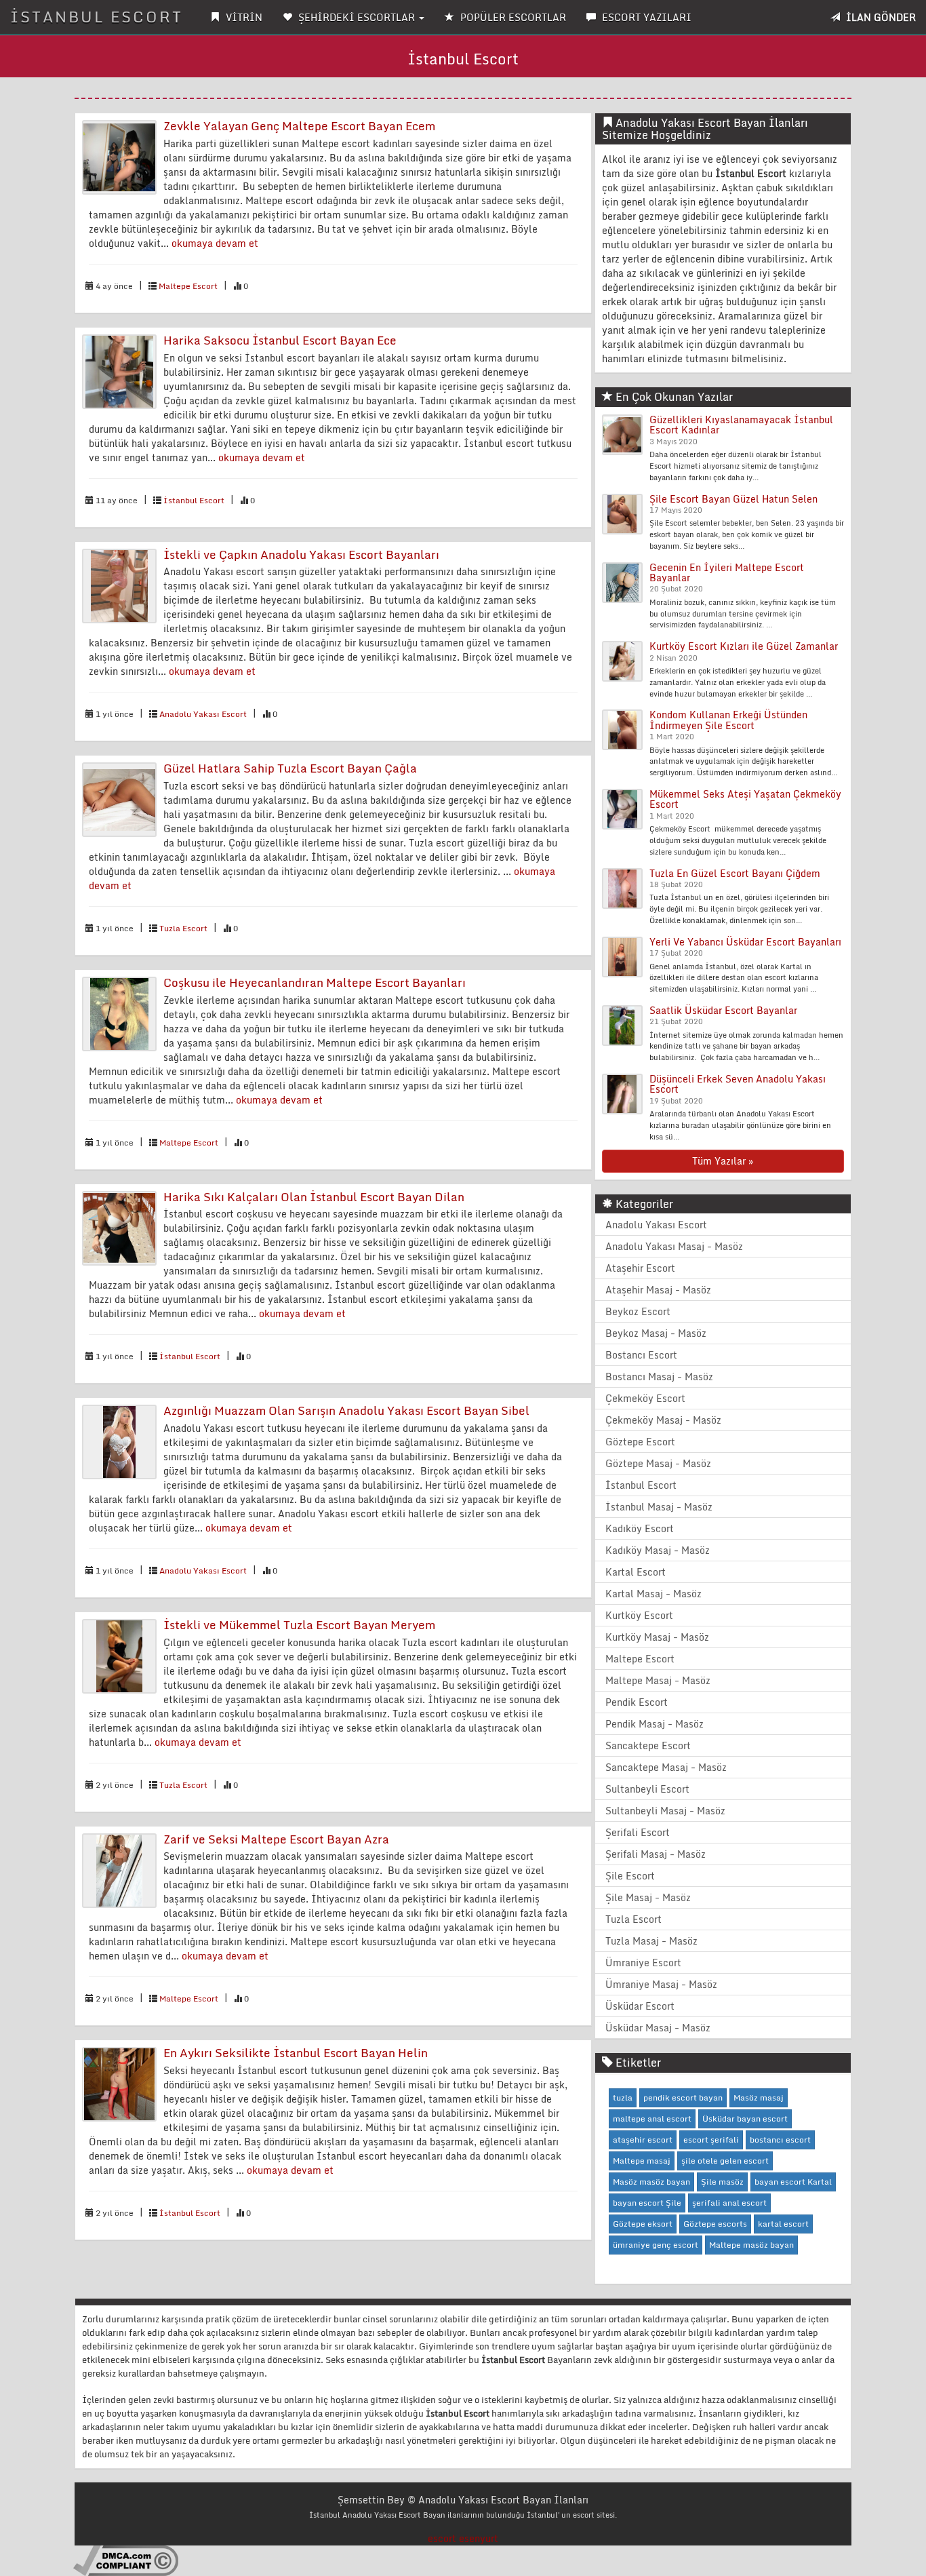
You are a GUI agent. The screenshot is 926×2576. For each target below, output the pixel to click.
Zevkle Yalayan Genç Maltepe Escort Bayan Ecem (299, 126)
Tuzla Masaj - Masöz (651, 1941)
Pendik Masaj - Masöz (655, 1724)
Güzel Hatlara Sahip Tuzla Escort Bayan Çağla (290, 768)
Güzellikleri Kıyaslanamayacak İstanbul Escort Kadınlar (741, 425)
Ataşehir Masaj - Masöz (658, 1290)
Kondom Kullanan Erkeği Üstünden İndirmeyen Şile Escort (728, 720)
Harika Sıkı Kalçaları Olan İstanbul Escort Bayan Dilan (314, 1197)
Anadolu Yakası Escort (203, 714)
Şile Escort (630, 1876)
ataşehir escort (643, 2140)
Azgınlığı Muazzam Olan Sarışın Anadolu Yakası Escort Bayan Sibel (346, 1410)
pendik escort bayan (683, 2097)
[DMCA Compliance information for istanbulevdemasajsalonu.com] (126, 2560)
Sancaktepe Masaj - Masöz (666, 1767)
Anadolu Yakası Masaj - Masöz (674, 1246)
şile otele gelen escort (725, 2161)
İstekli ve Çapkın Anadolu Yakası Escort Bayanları (301, 554)
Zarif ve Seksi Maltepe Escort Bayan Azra (276, 1839)
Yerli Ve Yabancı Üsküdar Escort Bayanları (745, 942)
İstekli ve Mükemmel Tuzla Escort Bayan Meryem (299, 1625)
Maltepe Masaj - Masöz (658, 1680)
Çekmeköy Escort (645, 1398)
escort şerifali (711, 2140)
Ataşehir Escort (640, 1268)
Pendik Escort (637, 1702)
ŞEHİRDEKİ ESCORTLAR (357, 17)
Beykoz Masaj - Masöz (656, 1333)
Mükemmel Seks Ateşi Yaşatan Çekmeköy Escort (745, 799)
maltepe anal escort (652, 2119)
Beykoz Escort (638, 1311)
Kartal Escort (636, 1572)
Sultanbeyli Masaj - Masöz (665, 1811)
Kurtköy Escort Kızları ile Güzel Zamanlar (744, 646)
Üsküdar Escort (640, 2006)
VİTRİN (243, 17)
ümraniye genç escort (656, 2245)
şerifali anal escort (729, 2203)
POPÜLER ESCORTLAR (512, 17)
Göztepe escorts (715, 2224)
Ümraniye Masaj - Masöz (661, 1984)
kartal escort (783, 2224)
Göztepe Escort (640, 1442)
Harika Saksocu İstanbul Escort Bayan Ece (280, 340)
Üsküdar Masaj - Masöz (658, 2028)
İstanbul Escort (194, 500)
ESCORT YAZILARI (645, 17)
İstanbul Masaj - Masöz (659, 1507)
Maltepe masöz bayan (751, 2245)
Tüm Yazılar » (723, 1161)
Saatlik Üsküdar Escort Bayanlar (723, 1010)
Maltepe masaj (642, 2161)
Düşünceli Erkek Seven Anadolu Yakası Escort (738, 1084)
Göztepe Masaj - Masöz (658, 1463)
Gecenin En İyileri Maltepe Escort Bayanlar (727, 572)
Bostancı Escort (641, 1355)
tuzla (623, 2097)
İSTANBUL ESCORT (97, 17)
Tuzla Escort (183, 928)
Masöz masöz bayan (651, 2182)
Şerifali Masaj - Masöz (656, 1854)
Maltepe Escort (188, 286)
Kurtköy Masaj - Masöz (657, 1637)
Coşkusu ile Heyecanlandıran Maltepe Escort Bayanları (315, 982)
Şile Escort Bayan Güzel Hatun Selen (733, 499)
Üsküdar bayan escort (745, 2119)
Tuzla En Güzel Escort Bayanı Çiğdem (735, 873)
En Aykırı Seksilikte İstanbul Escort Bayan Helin (296, 2053)
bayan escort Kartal (793, 2182)
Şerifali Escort (638, 1832)
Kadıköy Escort (640, 1528)
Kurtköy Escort (639, 1615)
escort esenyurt (463, 2538)
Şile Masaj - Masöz (648, 1897)
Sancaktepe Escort (648, 1745)
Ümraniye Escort (643, 1963)
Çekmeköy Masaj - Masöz (663, 1420)
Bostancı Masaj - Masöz (659, 1377)
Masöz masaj (759, 2097)
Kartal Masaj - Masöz (653, 1594)
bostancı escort (780, 2140)
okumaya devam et (215, 243)
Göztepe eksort (643, 2224)
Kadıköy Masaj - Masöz (658, 1550)
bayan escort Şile (647, 2203)
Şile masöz (722, 2182)
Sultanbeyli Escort (647, 1789)
